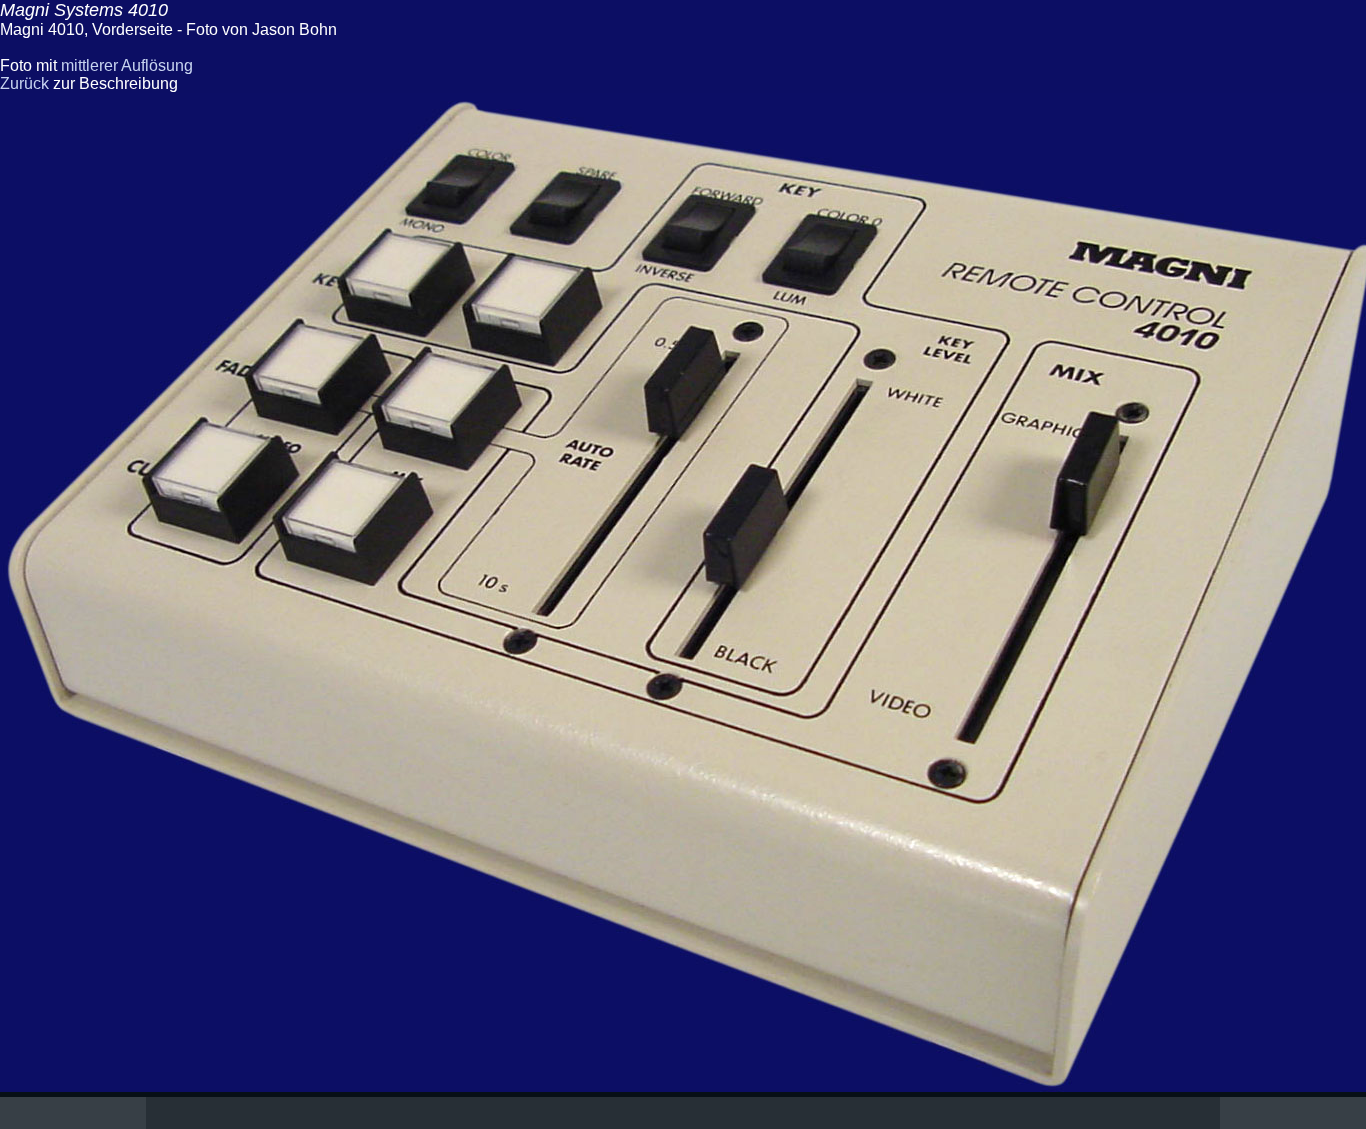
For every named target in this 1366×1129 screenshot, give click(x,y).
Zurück (24, 83)
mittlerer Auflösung (127, 65)
